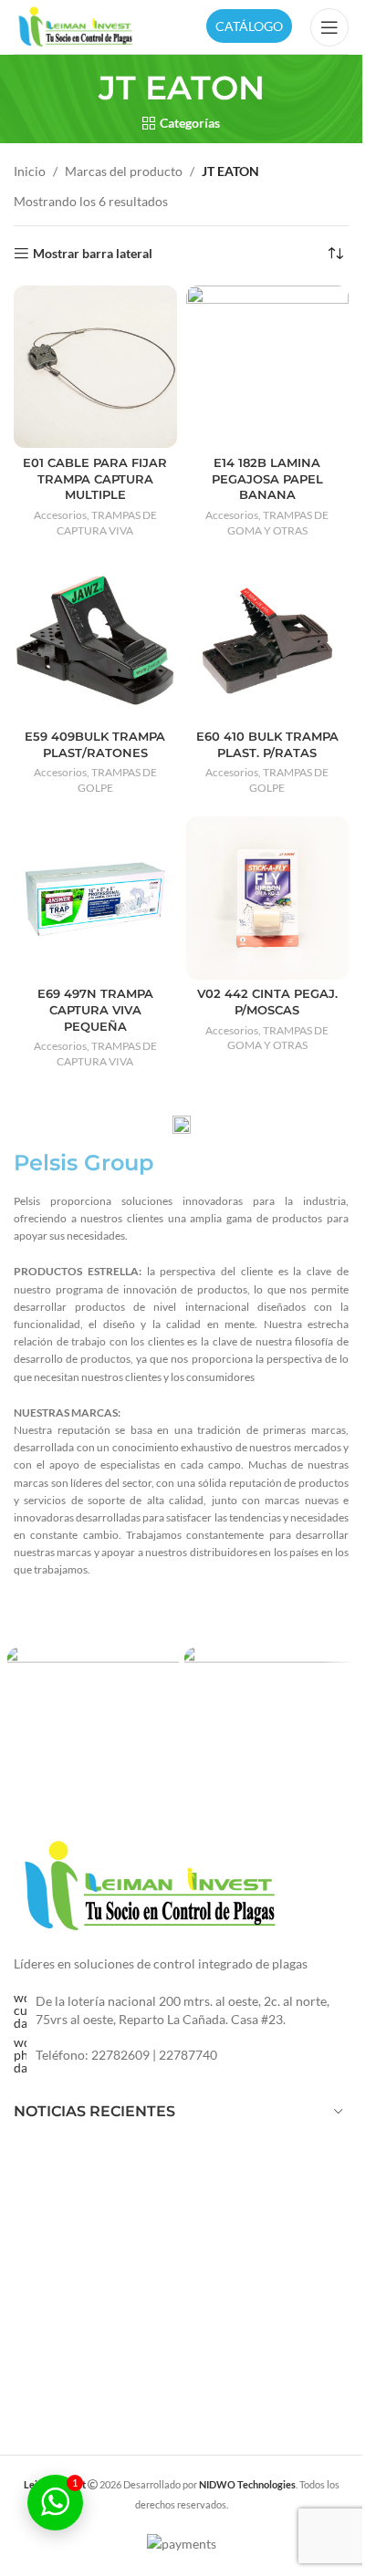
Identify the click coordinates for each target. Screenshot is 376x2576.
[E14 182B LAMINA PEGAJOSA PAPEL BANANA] (268, 367)
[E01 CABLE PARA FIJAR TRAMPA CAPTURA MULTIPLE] (95, 367)
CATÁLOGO (249, 26)
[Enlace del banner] (93, 1699)
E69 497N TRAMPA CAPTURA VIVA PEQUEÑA (95, 1010)
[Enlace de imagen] (151, 1885)
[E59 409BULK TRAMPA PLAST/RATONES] (95, 641)
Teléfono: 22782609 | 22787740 (126, 2055)
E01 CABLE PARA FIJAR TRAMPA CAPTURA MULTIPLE (95, 479)
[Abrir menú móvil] (329, 27)
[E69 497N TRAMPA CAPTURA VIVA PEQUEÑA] (95, 898)
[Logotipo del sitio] (76, 25)
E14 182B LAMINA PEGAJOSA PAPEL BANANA (267, 479)
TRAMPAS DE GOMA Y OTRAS (278, 523)
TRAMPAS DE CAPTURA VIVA (107, 523)
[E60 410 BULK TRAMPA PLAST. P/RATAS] (268, 641)
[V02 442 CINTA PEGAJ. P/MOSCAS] (268, 898)
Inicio (30, 171)
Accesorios (60, 515)
